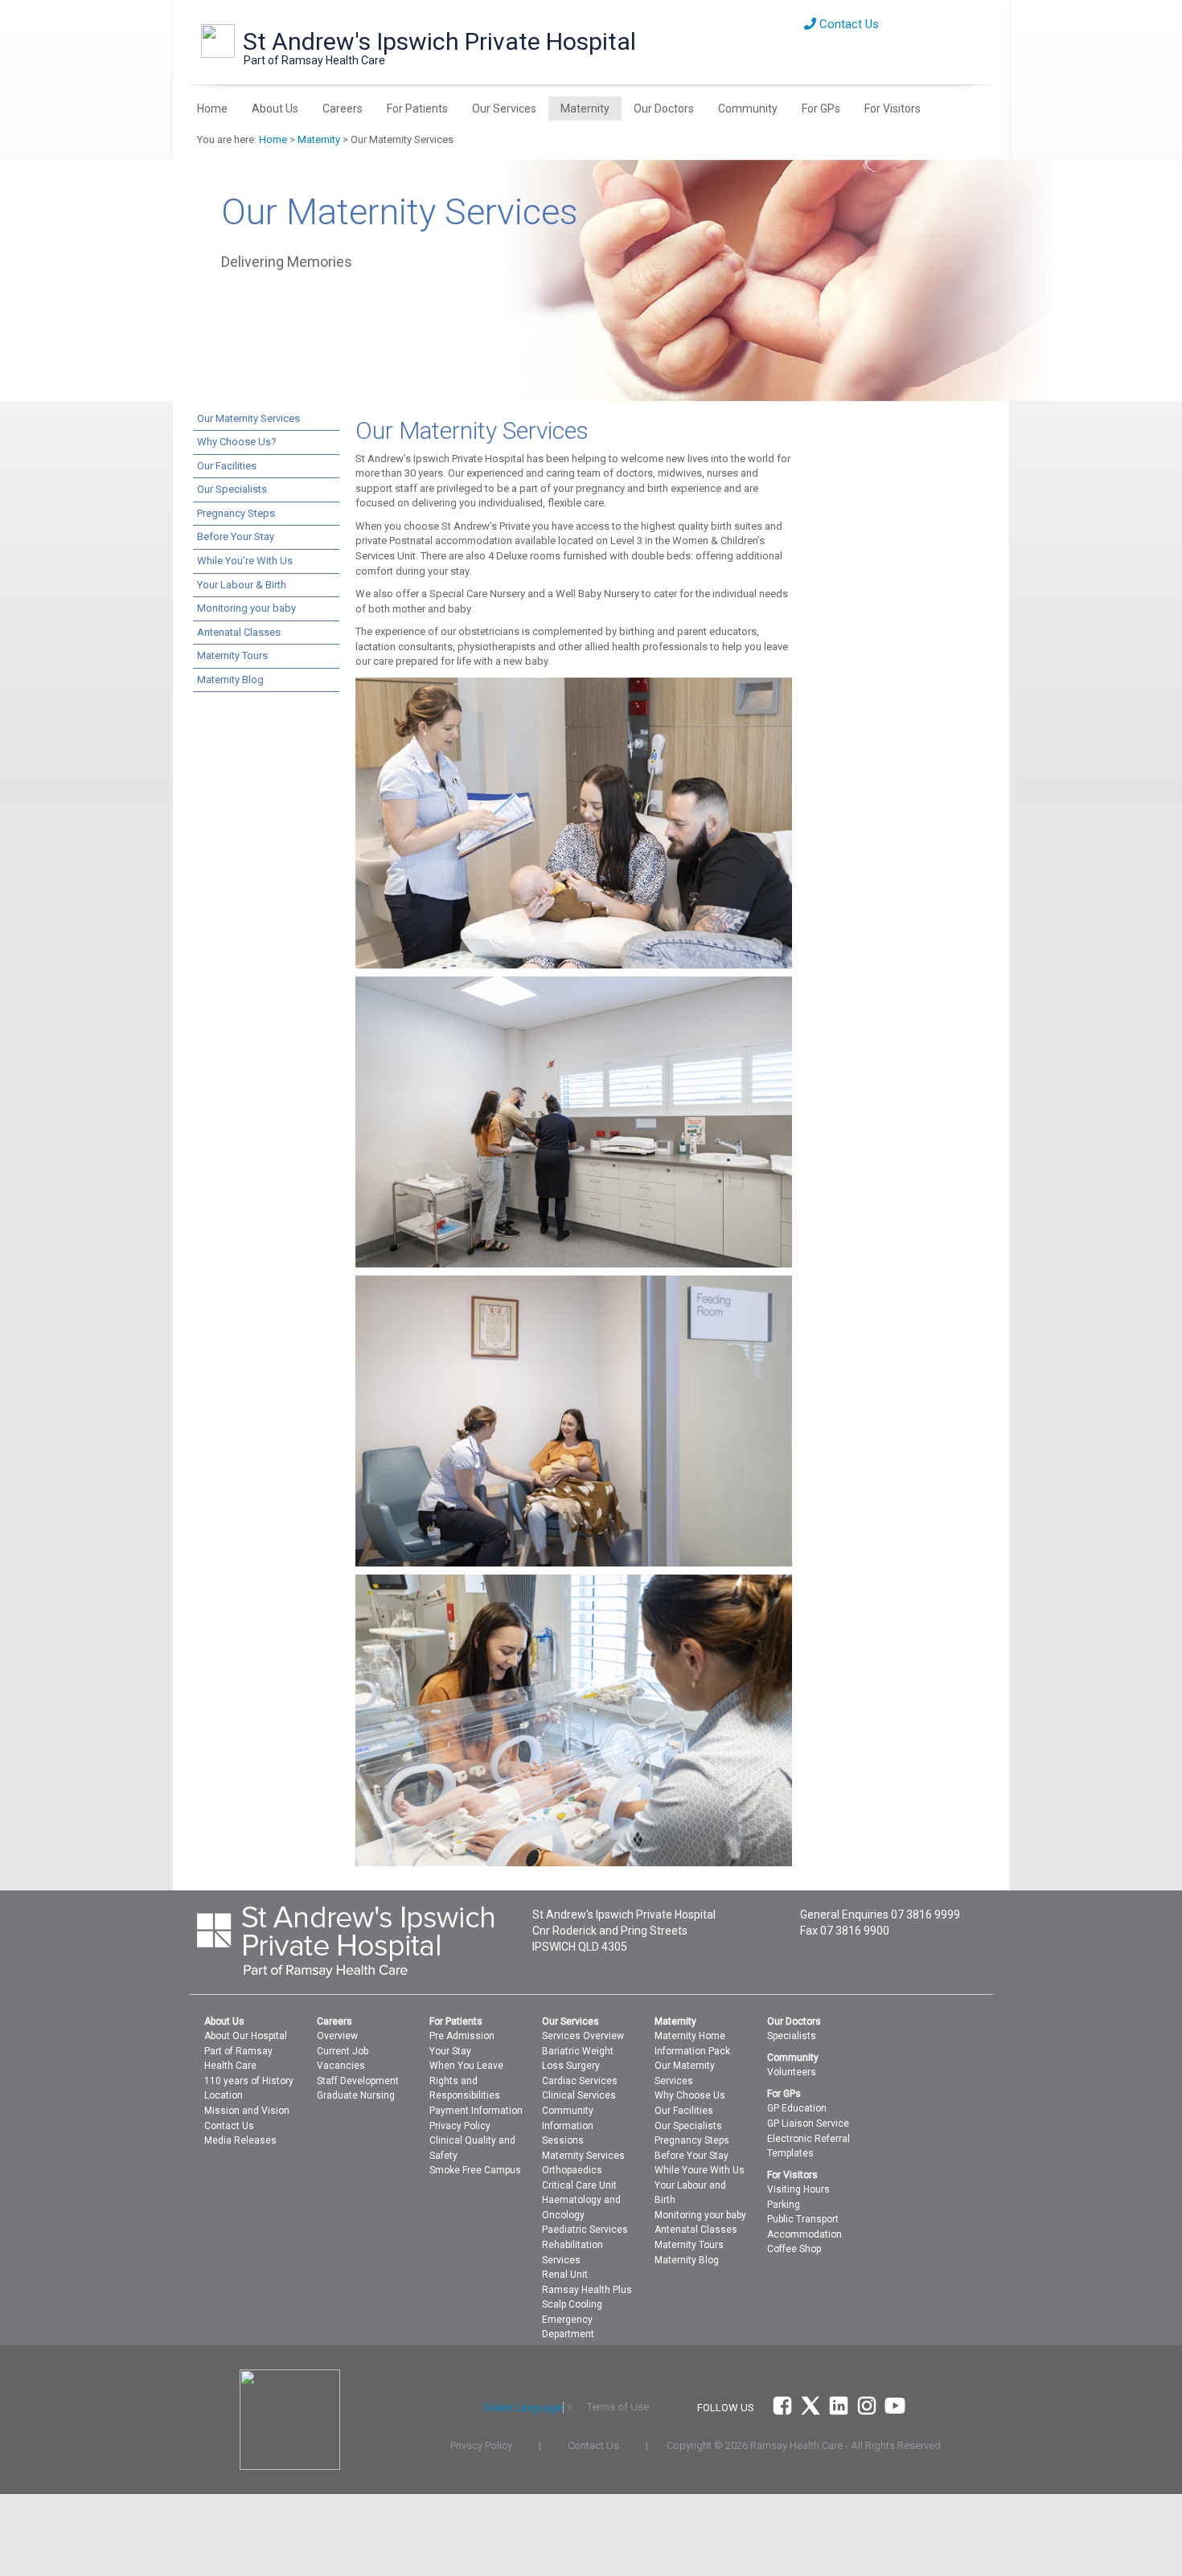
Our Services (504, 109)
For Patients (417, 109)
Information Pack (692, 2051)
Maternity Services (583, 2156)
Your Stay (450, 2051)
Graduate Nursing (356, 2095)
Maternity (585, 109)
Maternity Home (690, 2036)
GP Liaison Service (808, 2123)
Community (748, 109)
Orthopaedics (572, 2170)
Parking (784, 2205)
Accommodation (804, 2234)
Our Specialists (232, 489)
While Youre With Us (700, 2170)
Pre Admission (462, 2036)
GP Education (797, 2108)
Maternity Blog (230, 680)
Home (212, 109)
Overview (337, 2036)
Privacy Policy (460, 2126)
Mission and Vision (247, 2111)
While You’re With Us (245, 561)
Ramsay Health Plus (587, 2290)
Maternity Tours (232, 655)
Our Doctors (664, 109)
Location (224, 2095)
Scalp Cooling (572, 2304)
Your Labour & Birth (242, 585)
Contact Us (848, 24)
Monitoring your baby (246, 608)
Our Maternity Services (248, 418)
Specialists (792, 2036)
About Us (275, 109)
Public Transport (803, 2219)
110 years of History (249, 2081)
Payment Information (476, 2111)
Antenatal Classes (239, 632)
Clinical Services (579, 2095)
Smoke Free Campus (475, 2170)
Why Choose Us (690, 2095)
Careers (343, 109)
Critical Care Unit (579, 2185)
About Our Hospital (246, 2036)
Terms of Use (618, 2407)
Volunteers (792, 2072)
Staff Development (358, 2081)
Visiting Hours (798, 2189)
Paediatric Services (585, 2230)
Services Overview (583, 2036)
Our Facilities (227, 466)
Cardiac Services (580, 2081)
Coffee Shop (794, 2249)
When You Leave (466, 2066)
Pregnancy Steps (236, 513)
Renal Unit (565, 2275)
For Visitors (893, 109)
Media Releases (240, 2140)
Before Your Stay (236, 536)
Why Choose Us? (237, 442)
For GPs (821, 109)
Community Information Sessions (568, 2126)
